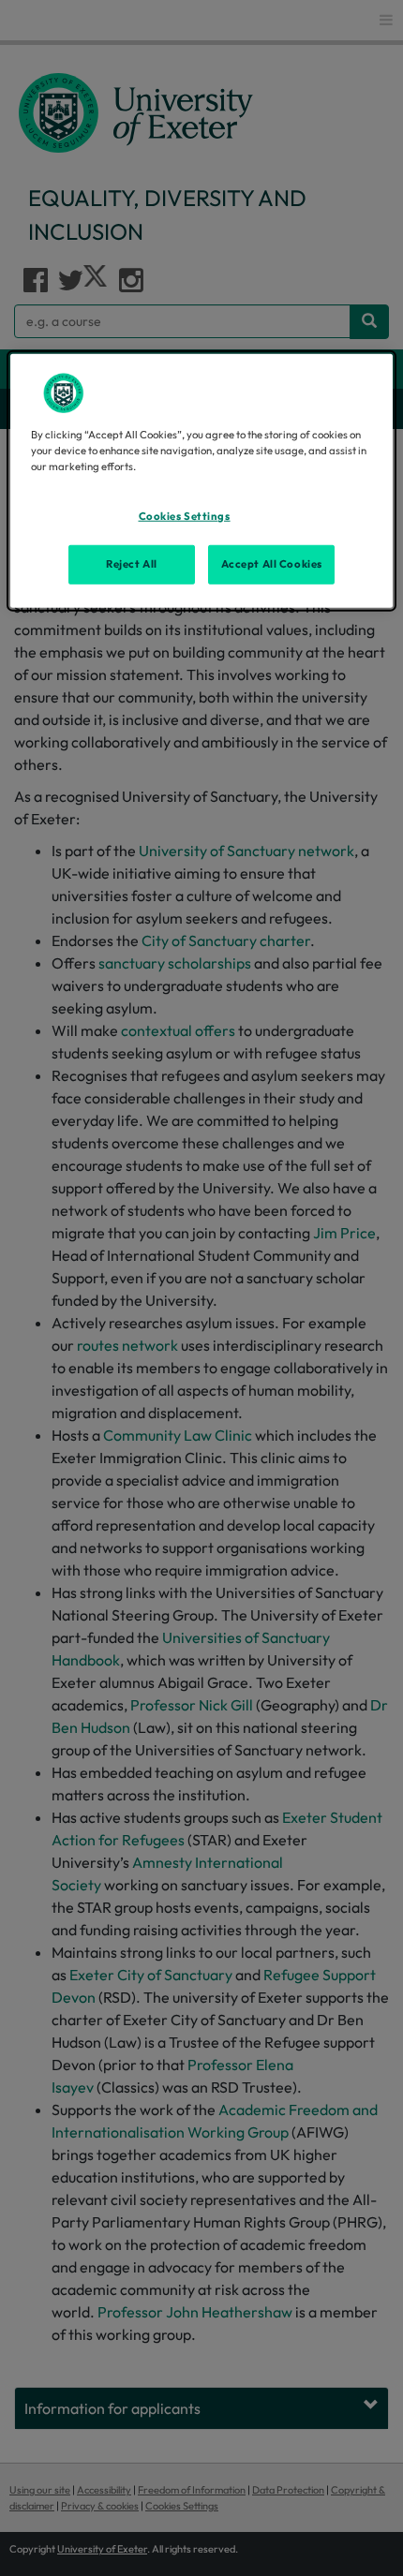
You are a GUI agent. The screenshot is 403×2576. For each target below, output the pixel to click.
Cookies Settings (185, 515)
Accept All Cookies (272, 563)
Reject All (132, 563)
